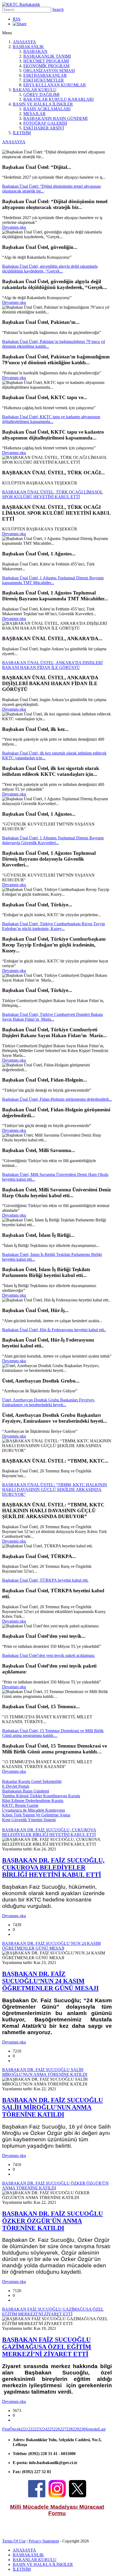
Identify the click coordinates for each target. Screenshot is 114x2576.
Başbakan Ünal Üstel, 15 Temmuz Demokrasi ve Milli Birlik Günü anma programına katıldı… (53, 1733)
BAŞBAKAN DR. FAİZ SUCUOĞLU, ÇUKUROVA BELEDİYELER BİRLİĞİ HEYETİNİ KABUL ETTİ (53, 1867)
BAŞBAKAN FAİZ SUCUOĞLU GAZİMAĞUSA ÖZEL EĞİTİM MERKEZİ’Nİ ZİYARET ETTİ (47, 2347)
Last (102, 2429)
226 (57, 2429)
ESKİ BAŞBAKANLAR (45, 75)
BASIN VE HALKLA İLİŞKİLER (43, 104)
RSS (17, 19)
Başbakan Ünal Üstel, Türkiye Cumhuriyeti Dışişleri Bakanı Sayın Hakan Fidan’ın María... (52, 1017)
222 (31, 2429)
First (6, 2429)
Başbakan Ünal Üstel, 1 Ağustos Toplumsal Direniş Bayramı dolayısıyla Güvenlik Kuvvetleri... (53, 840)
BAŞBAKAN (35, 51)
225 (50, 2429)
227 (63, 2429)
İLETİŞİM (22, 133)
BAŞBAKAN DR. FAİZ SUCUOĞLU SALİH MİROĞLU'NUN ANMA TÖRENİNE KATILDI (52, 2107)
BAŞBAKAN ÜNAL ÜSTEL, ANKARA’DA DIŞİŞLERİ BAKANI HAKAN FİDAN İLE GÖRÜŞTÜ (52, 665)
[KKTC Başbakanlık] (21, 4)
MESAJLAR (34, 114)
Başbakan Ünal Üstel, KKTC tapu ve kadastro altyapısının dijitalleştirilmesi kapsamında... (51, 419)
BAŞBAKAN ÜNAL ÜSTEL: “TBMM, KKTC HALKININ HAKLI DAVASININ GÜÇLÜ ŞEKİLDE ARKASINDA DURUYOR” (55, 1490)
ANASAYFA (24, 42)
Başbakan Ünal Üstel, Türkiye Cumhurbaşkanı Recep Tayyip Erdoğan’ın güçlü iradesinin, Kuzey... (54, 926)
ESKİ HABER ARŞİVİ (44, 128)
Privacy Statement (44, 2541)
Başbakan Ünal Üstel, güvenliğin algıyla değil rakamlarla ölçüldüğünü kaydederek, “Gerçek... (50, 269)
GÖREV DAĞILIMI (41, 95)
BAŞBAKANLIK (28, 47)
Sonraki (92, 2429)
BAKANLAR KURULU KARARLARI (58, 99)
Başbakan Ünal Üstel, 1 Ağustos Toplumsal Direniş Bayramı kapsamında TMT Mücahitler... (53, 580)
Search (58, 9)
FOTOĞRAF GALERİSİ (45, 123)
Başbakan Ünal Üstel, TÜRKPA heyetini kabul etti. (45, 1580)
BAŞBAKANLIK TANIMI (47, 56)
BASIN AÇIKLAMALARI (47, 109)
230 (82, 2429)
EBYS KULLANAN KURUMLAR (55, 85)
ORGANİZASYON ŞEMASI (49, 71)
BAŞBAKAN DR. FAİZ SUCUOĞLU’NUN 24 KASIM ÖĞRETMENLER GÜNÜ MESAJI (50, 1981)
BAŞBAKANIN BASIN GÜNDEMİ (55, 118)
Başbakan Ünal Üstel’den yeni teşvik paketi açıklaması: (49, 1655)
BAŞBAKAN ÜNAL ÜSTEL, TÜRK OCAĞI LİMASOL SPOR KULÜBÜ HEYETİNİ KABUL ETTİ (52, 494)
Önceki (16, 2429)
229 (76, 2429)
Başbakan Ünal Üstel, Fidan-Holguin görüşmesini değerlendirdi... (57, 1099)
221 (25, 2429)
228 (69, 2429)
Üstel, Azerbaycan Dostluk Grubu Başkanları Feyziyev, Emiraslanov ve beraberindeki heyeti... (49, 1402)
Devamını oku (14, 227)
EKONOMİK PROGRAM (46, 66)
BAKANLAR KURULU (35, 90)
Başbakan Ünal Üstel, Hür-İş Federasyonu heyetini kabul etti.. (54, 1330)
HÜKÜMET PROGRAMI (46, 61)
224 (44, 2429)
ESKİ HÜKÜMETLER (44, 80)
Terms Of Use (14, 2541)
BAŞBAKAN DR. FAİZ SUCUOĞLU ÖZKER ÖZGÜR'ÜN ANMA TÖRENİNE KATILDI (52, 2221)
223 (38, 2429)
